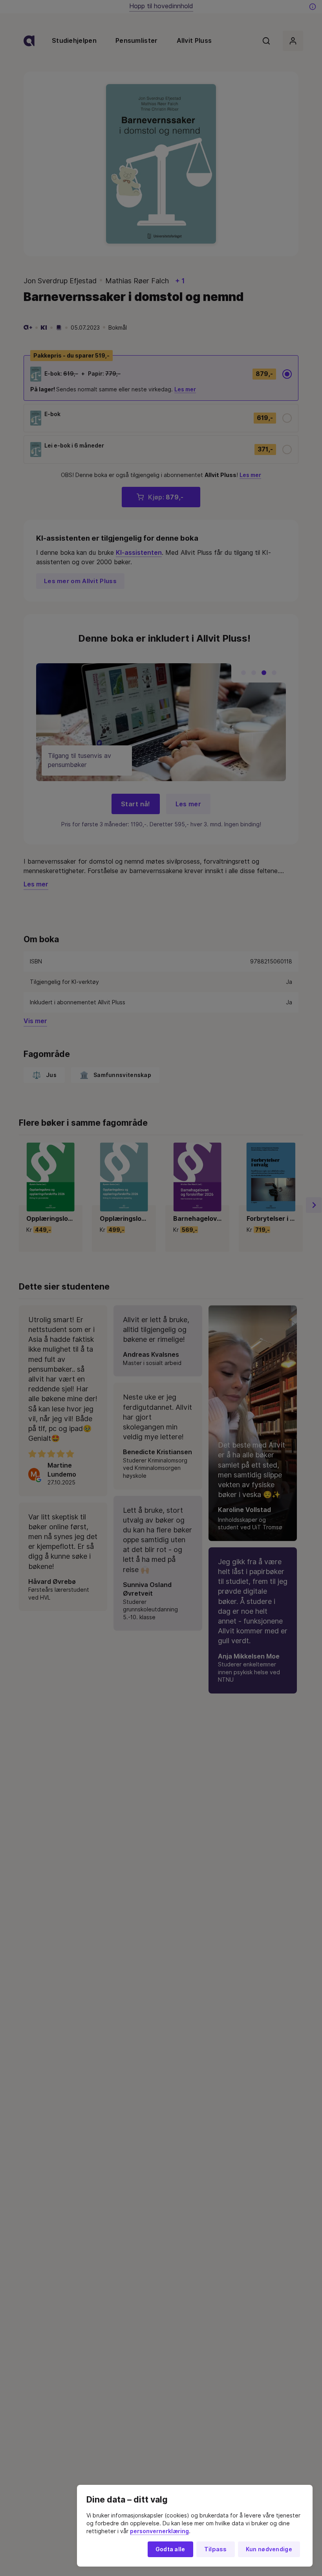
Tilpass (216, 2549)
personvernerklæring (159, 2531)
